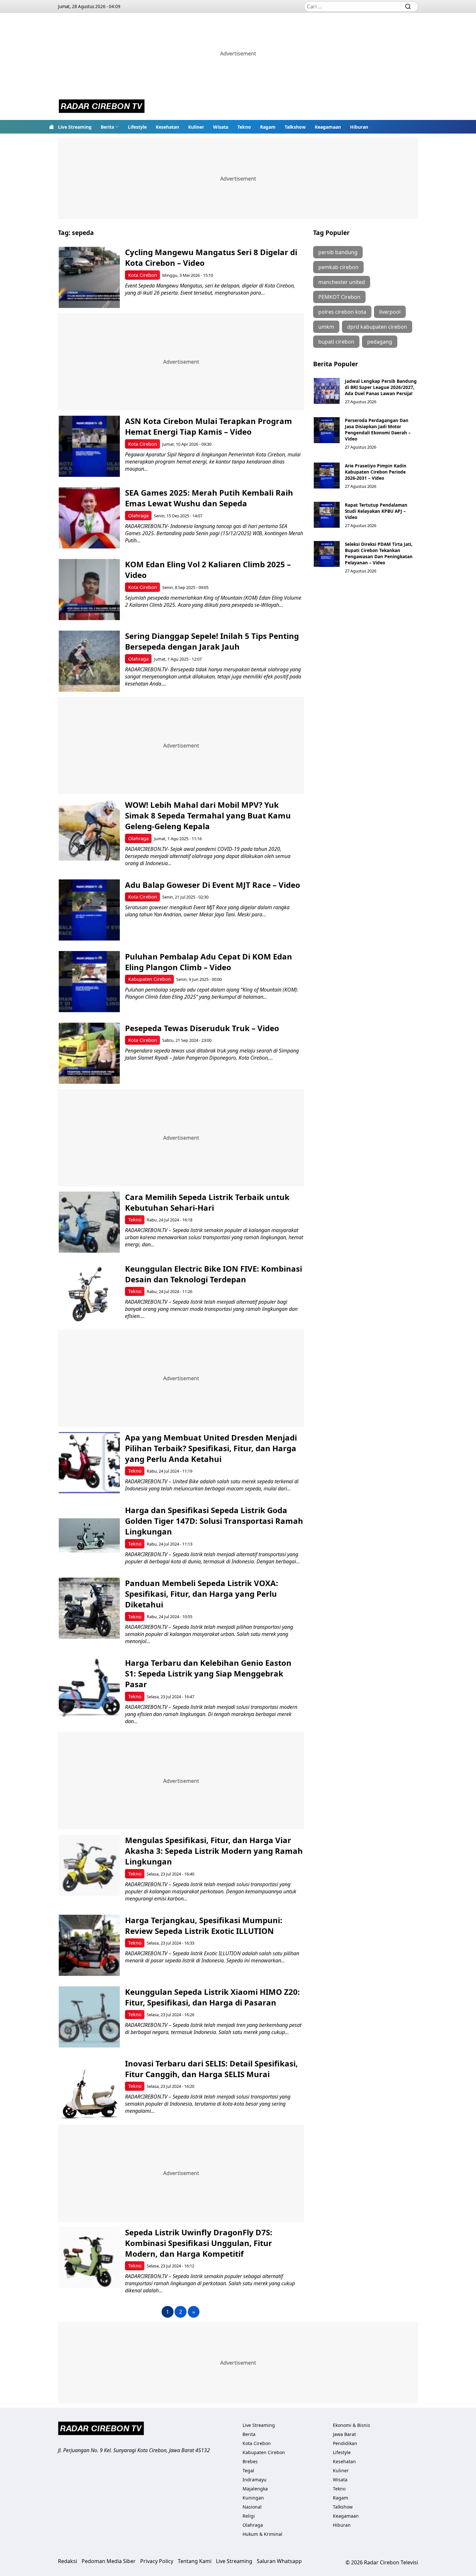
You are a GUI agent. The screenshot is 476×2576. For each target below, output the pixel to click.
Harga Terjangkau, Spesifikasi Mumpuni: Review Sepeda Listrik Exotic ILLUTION (204, 1925)
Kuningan (253, 2498)
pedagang (380, 342)
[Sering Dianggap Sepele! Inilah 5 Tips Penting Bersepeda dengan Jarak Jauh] (89, 661)
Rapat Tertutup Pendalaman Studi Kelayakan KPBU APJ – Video (376, 511)
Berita (107, 127)
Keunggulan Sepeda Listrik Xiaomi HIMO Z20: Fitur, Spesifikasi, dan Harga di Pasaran (212, 1997)
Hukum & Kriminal (262, 2534)
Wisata (221, 127)
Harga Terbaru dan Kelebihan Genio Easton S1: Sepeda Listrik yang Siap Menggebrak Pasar (208, 1673)
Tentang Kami (195, 2561)
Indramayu (255, 2480)
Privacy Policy (157, 2561)
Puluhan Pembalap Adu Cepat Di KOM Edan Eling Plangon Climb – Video (209, 962)
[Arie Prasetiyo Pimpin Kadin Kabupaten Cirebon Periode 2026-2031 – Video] (327, 476)
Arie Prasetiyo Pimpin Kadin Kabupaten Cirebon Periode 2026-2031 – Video (376, 472)
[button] (110, 127)
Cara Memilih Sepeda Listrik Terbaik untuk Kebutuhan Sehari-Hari (207, 1202)
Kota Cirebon (143, 275)
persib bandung (338, 252)
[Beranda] (51, 127)
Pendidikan (345, 2443)
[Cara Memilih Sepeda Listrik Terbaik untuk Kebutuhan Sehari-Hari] (89, 1222)
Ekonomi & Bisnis (351, 2425)
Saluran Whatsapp (279, 2561)
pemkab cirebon (338, 267)
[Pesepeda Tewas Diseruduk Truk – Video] (89, 1053)
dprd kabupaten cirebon (377, 327)
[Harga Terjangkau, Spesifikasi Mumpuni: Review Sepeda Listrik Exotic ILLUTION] (89, 1945)
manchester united (342, 282)
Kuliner (196, 127)
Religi (249, 2516)
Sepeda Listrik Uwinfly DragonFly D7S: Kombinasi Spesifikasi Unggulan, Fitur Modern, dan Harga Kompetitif (199, 2243)
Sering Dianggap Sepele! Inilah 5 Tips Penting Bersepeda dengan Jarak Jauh (212, 641)
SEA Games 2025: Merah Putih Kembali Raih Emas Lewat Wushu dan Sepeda (209, 498)
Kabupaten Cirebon (150, 979)
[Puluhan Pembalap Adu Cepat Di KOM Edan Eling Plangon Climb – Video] (89, 982)
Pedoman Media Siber (109, 2561)
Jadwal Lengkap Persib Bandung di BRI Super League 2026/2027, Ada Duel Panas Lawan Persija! (381, 387)
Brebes (250, 2461)
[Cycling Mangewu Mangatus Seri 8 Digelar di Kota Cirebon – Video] (89, 277)
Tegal (248, 2470)
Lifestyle (137, 127)
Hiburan (359, 127)
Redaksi (68, 2561)
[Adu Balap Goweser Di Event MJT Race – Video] (89, 910)
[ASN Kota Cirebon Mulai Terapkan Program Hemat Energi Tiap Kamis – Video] (89, 446)
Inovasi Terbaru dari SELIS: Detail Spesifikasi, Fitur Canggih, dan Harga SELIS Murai (211, 2069)
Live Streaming (75, 127)
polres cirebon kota (342, 312)
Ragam (268, 127)
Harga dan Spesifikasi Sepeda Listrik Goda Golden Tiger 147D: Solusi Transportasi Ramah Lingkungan (214, 1521)
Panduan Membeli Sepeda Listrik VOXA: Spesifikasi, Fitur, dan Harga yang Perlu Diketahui (202, 1594)
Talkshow (295, 127)
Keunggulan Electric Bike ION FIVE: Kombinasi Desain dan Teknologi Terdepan (214, 1274)
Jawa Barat (344, 2434)
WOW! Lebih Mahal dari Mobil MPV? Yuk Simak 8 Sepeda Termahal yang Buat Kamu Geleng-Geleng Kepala (208, 815)
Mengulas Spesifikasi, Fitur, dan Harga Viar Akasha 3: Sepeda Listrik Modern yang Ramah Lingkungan (214, 1851)
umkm (326, 327)
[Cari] (408, 6)
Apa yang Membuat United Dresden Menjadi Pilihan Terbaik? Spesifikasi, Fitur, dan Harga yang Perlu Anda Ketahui (211, 1448)
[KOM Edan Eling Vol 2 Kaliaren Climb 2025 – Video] (89, 589)
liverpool (390, 312)
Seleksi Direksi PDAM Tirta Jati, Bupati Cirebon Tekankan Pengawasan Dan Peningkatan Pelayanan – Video (379, 553)
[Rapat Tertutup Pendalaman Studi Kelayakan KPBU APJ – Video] (327, 515)
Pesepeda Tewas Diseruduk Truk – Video (202, 1028)
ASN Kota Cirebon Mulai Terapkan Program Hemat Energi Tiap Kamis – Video (209, 426)
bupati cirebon (336, 342)
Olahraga (138, 516)
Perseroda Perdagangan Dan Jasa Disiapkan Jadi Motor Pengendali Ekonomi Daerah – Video (378, 429)
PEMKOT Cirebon (339, 297)
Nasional (252, 2507)
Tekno (244, 127)
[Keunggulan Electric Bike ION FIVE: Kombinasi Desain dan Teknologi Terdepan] (89, 1294)
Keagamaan (328, 127)
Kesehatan (167, 127)
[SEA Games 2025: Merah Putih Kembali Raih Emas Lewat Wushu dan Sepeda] (89, 518)
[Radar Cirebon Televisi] (102, 107)
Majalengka (255, 2489)
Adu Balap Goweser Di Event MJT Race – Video (213, 885)
